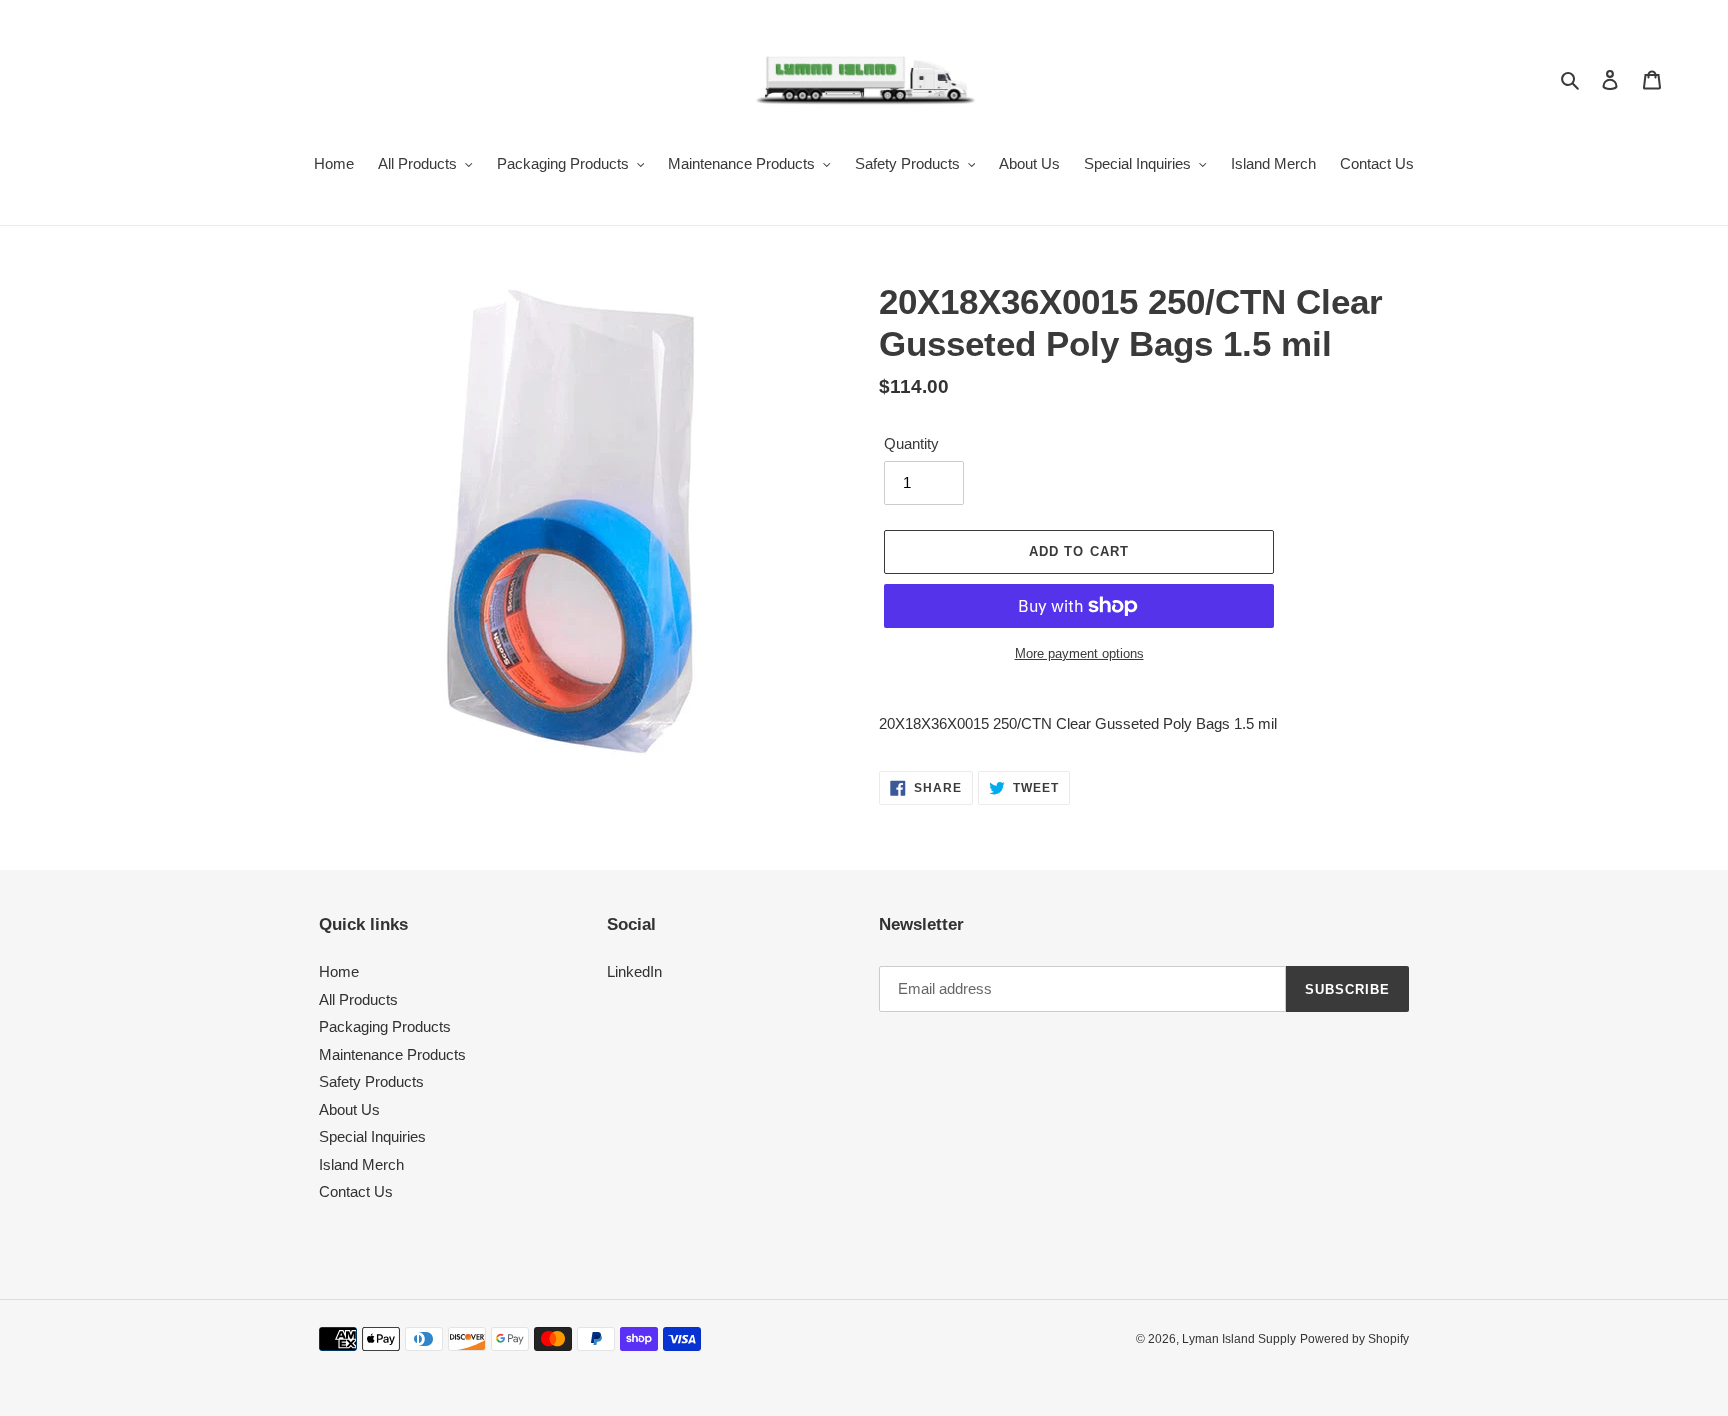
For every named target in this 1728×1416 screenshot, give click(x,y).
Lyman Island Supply (1239, 1339)
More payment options (1079, 653)
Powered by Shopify (1354, 1339)
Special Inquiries (372, 1136)
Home (339, 971)
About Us (349, 1109)
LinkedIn (634, 971)
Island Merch (361, 1164)
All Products (358, 999)
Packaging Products (385, 1026)
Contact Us (356, 1191)
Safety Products (371, 1081)
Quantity (911, 443)
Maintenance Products (392, 1054)
